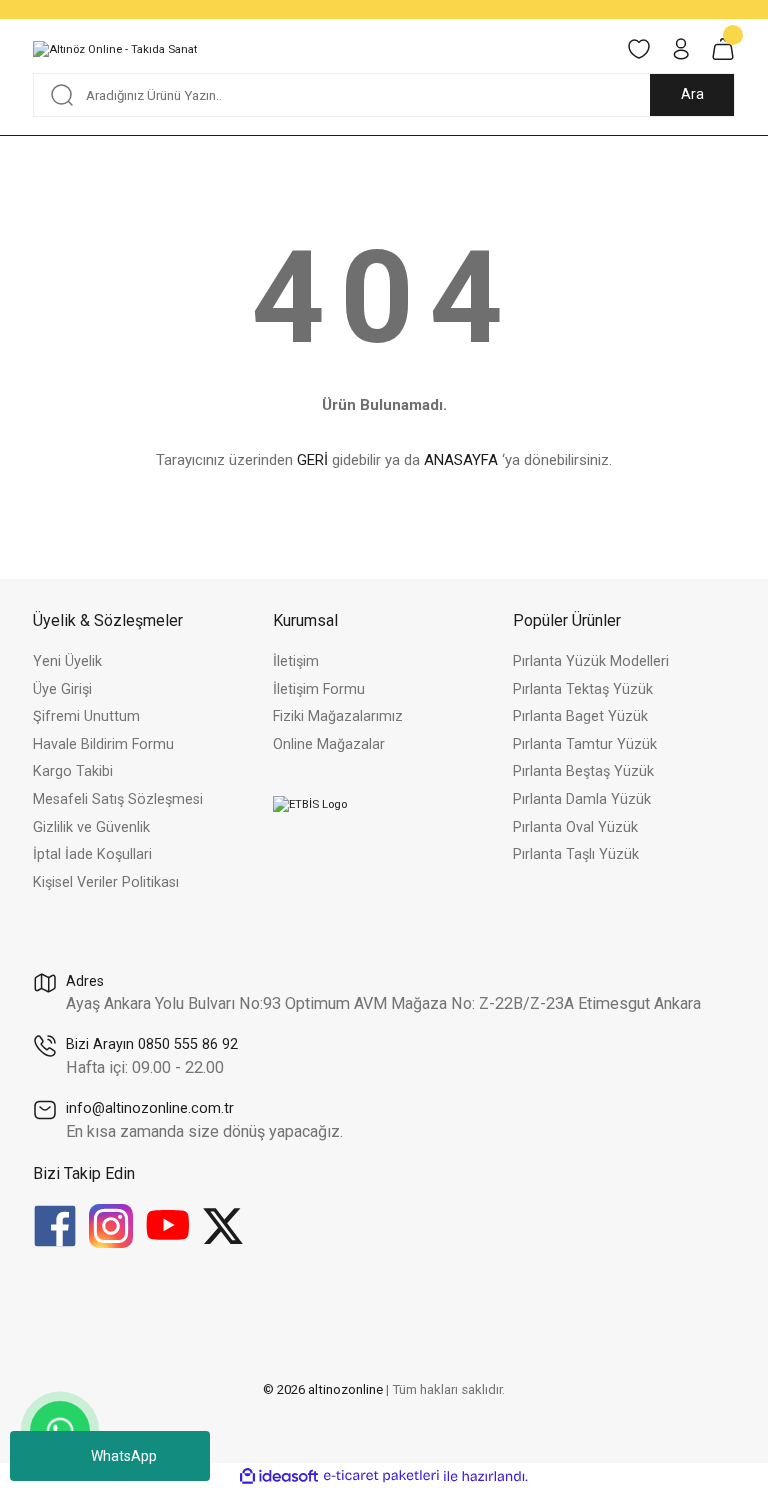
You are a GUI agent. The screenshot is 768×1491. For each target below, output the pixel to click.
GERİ (312, 460)
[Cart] (723, 49)
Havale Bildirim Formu (103, 744)
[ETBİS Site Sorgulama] (310, 804)
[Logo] (115, 49)
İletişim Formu (319, 689)
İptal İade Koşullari (92, 854)
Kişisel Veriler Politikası (106, 882)
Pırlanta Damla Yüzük (582, 799)
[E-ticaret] (381, 1476)
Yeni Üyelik (67, 661)
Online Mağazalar (329, 744)
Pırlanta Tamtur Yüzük (585, 744)
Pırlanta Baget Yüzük (580, 716)
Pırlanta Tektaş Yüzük (583, 689)
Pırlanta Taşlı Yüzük (576, 854)
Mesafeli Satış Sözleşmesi (118, 799)
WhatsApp (124, 1456)
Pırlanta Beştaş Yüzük (583, 771)
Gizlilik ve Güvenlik (91, 827)
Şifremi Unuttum (86, 716)
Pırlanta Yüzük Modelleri (591, 661)
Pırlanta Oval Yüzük (575, 827)
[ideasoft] (279, 1477)
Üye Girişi (62, 689)
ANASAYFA (461, 460)
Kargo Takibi (73, 771)
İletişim (296, 661)
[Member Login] (681, 49)
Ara (692, 94)
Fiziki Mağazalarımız (338, 716)
